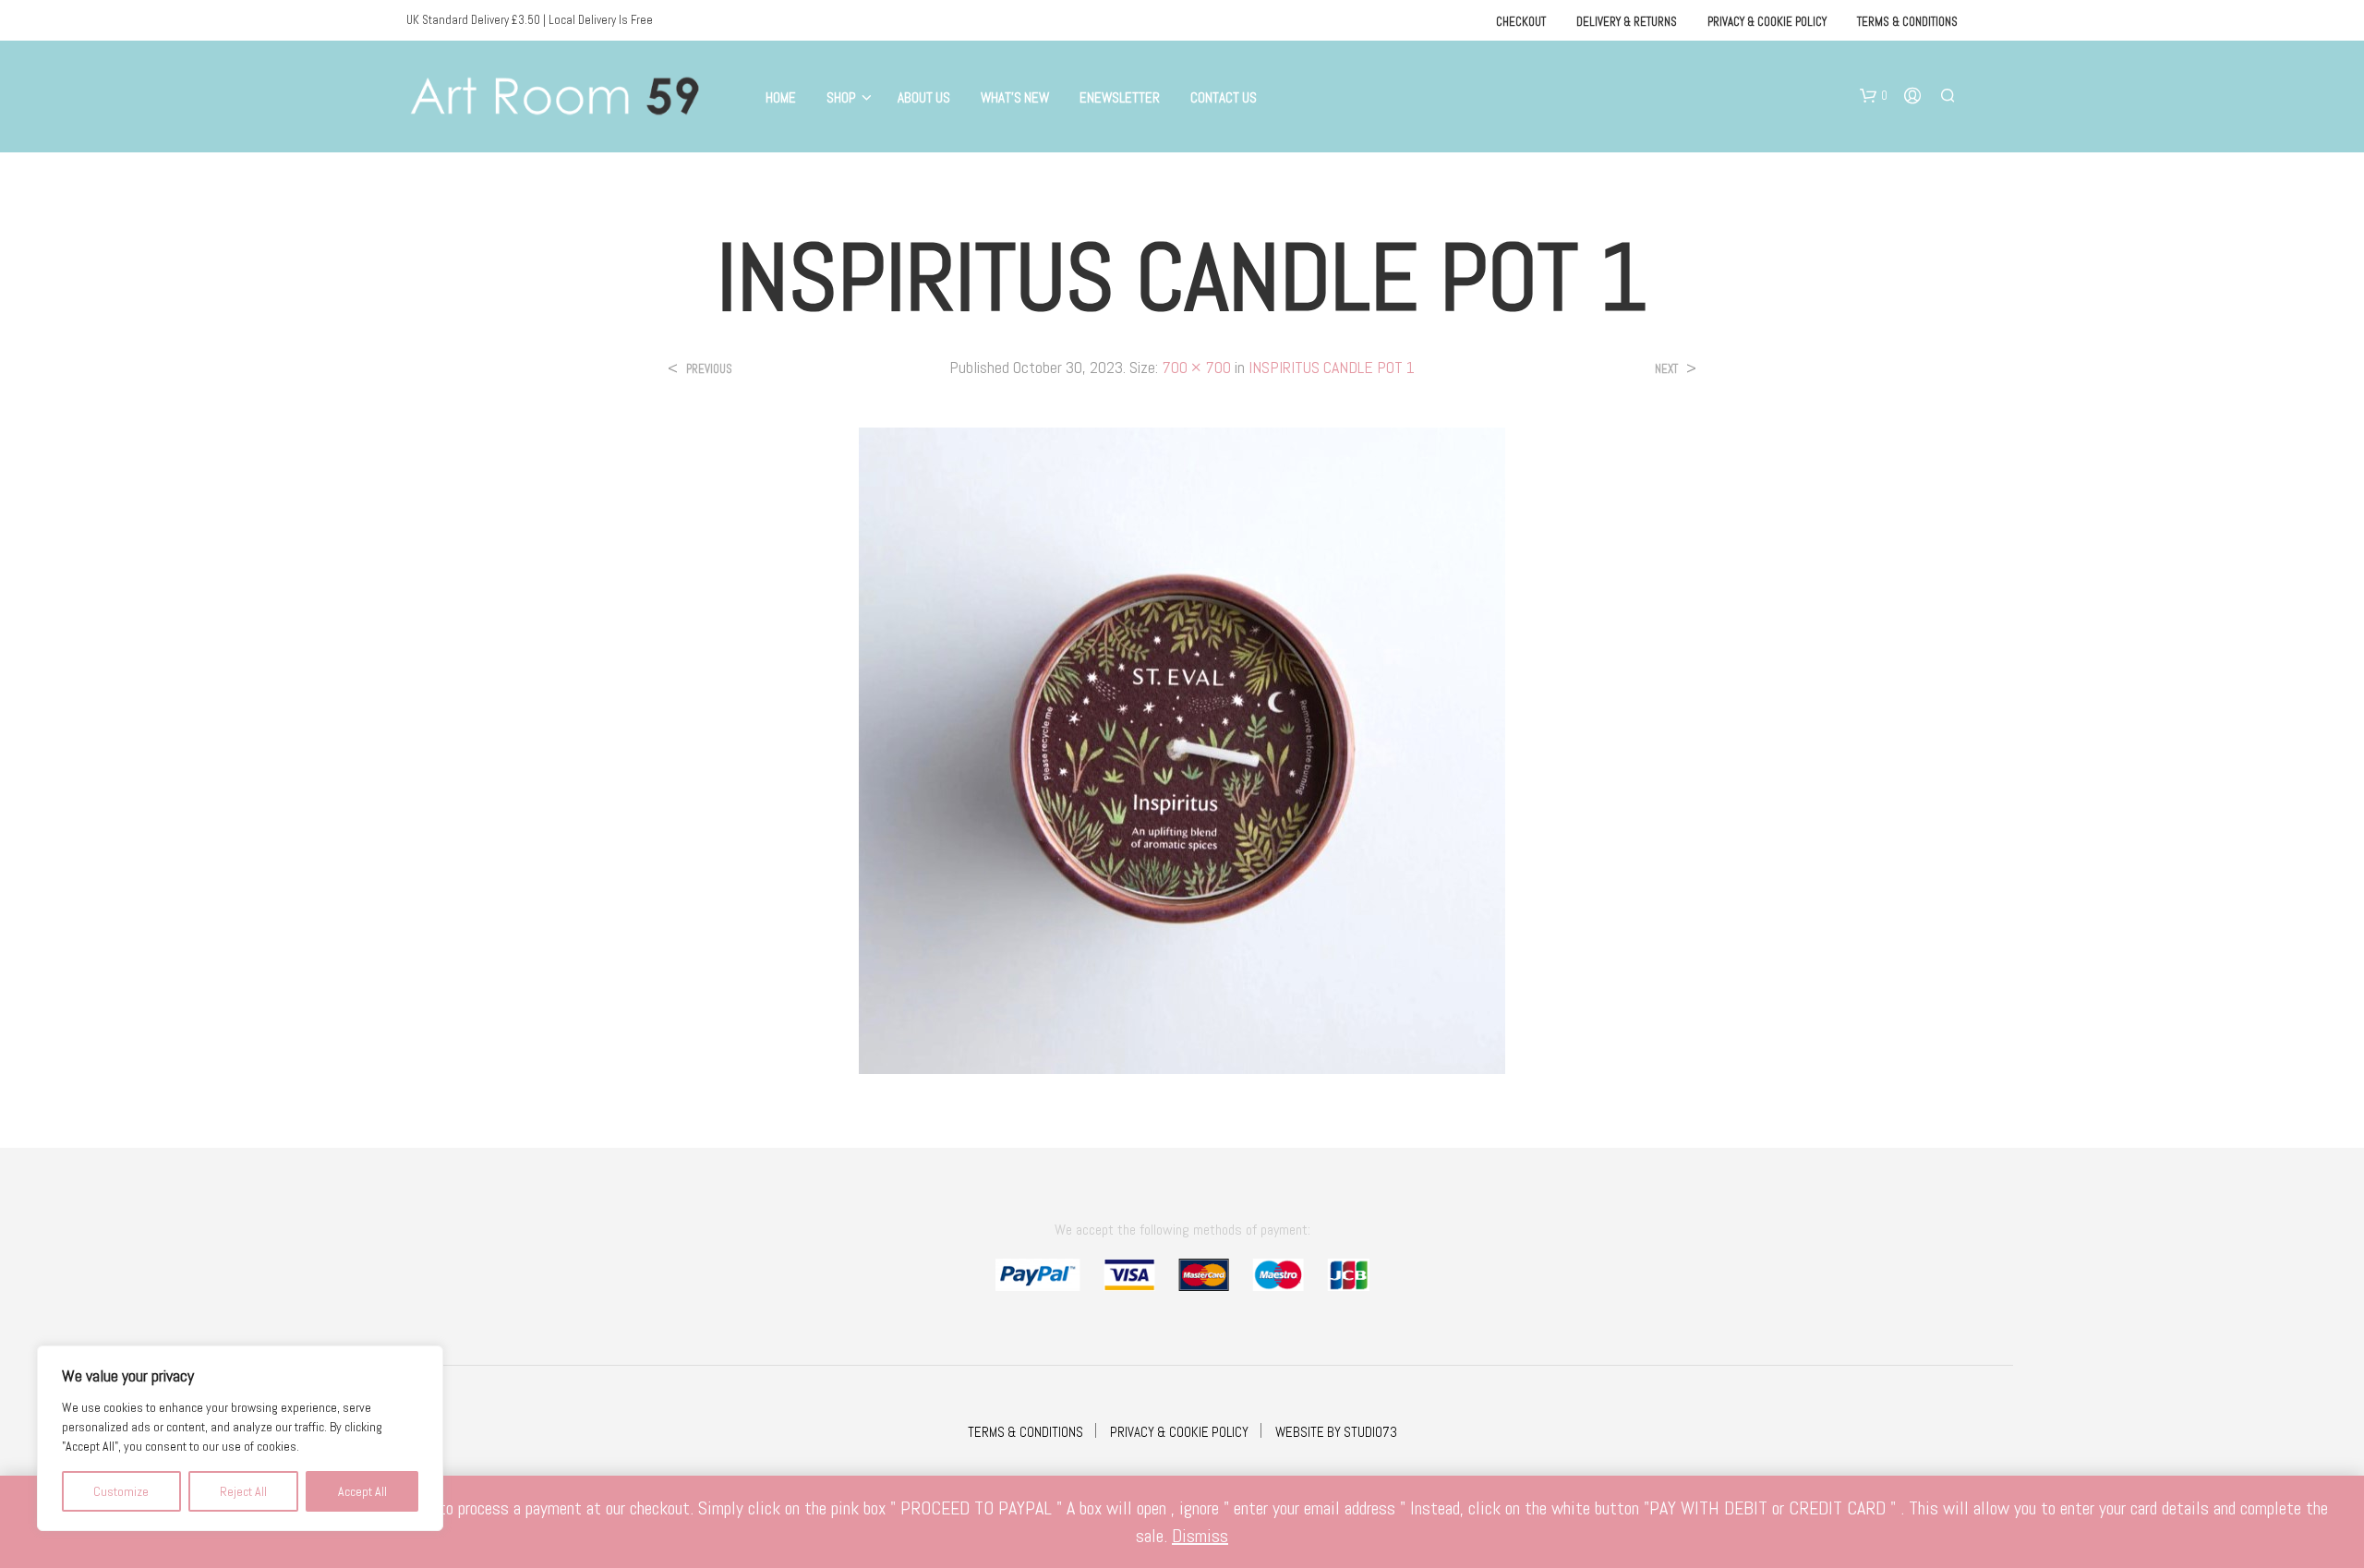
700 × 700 (1196, 367)
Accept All (362, 1491)
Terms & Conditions (1907, 22)
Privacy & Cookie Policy (1767, 22)
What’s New (1015, 97)
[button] (1874, 96)
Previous (709, 369)
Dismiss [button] (1200, 1536)
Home (781, 97)
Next (1666, 369)
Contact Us (1224, 97)
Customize (121, 1491)
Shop (841, 97)
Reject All (243, 1491)
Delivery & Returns (1627, 22)
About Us (924, 97)
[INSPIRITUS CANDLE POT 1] (1182, 749)
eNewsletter (1120, 97)
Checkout (1521, 22)
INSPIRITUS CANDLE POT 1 (1332, 367)
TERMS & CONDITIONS (1025, 1432)
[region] (240, 1438)
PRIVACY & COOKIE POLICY (1179, 1432)
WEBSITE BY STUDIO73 (1336, 1432)
